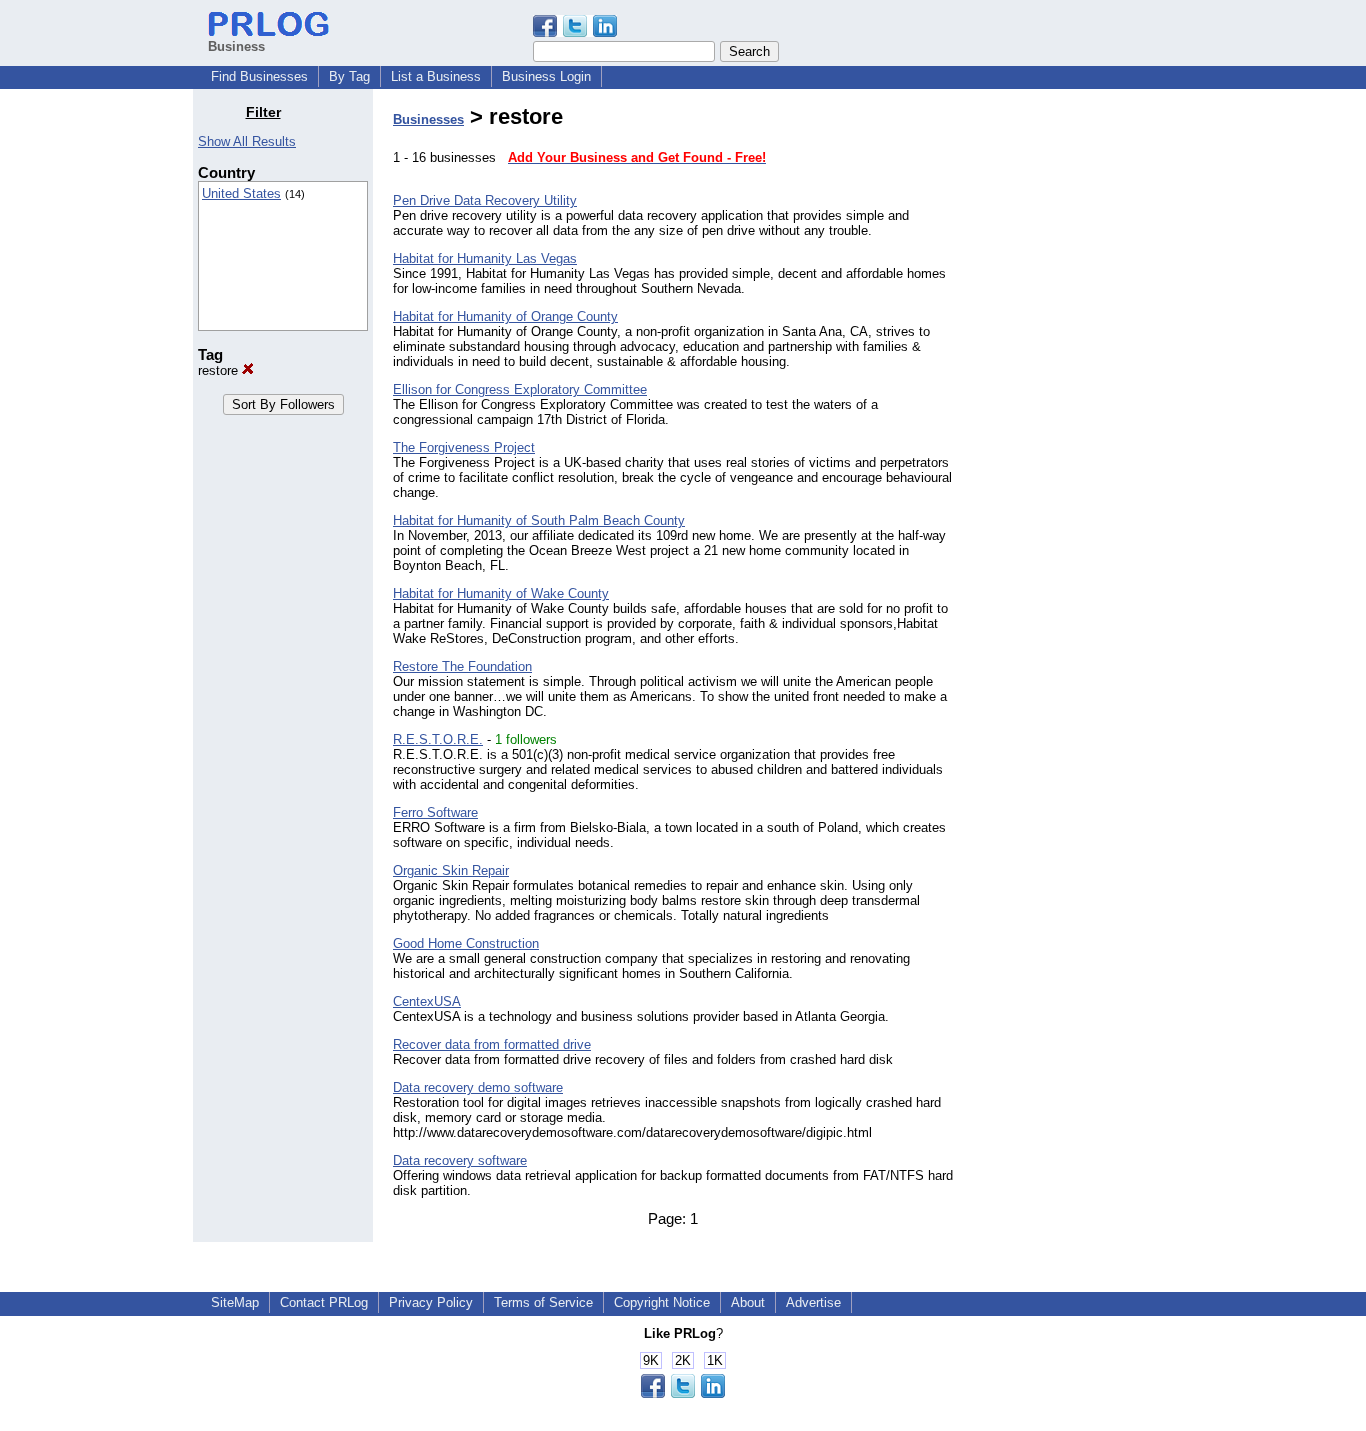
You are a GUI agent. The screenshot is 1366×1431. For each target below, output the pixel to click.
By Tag (349, 76)
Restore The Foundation (462, 666)
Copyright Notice (662, 1302)
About (748, 1302)
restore (220, 370)
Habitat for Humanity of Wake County (501, 593)
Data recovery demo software (478, 1087)
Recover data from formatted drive (492, 1044)
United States (241, 193)
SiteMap (235, 1302)
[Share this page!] (575, 32)
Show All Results (247, 141)
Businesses (428, 119)
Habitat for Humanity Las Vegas (485, 258)
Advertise (813, 1302)
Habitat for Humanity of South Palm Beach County (539, 520)
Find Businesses (259, 76)
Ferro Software (435, 812)
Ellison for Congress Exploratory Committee (520, 389)
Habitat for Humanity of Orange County (505, 316)
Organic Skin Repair (451, 870)
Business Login (546, 76)
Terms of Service (543, 1302)
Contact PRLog (324, 1302)
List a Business (436, 76)
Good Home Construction (466, 943)
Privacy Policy (431, 1302)
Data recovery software (460, 1160)
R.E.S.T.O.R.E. (438, 739)
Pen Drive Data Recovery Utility (485, 200)
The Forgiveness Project (464, 447)
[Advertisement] (1071, 404)
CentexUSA (427, 1001)
